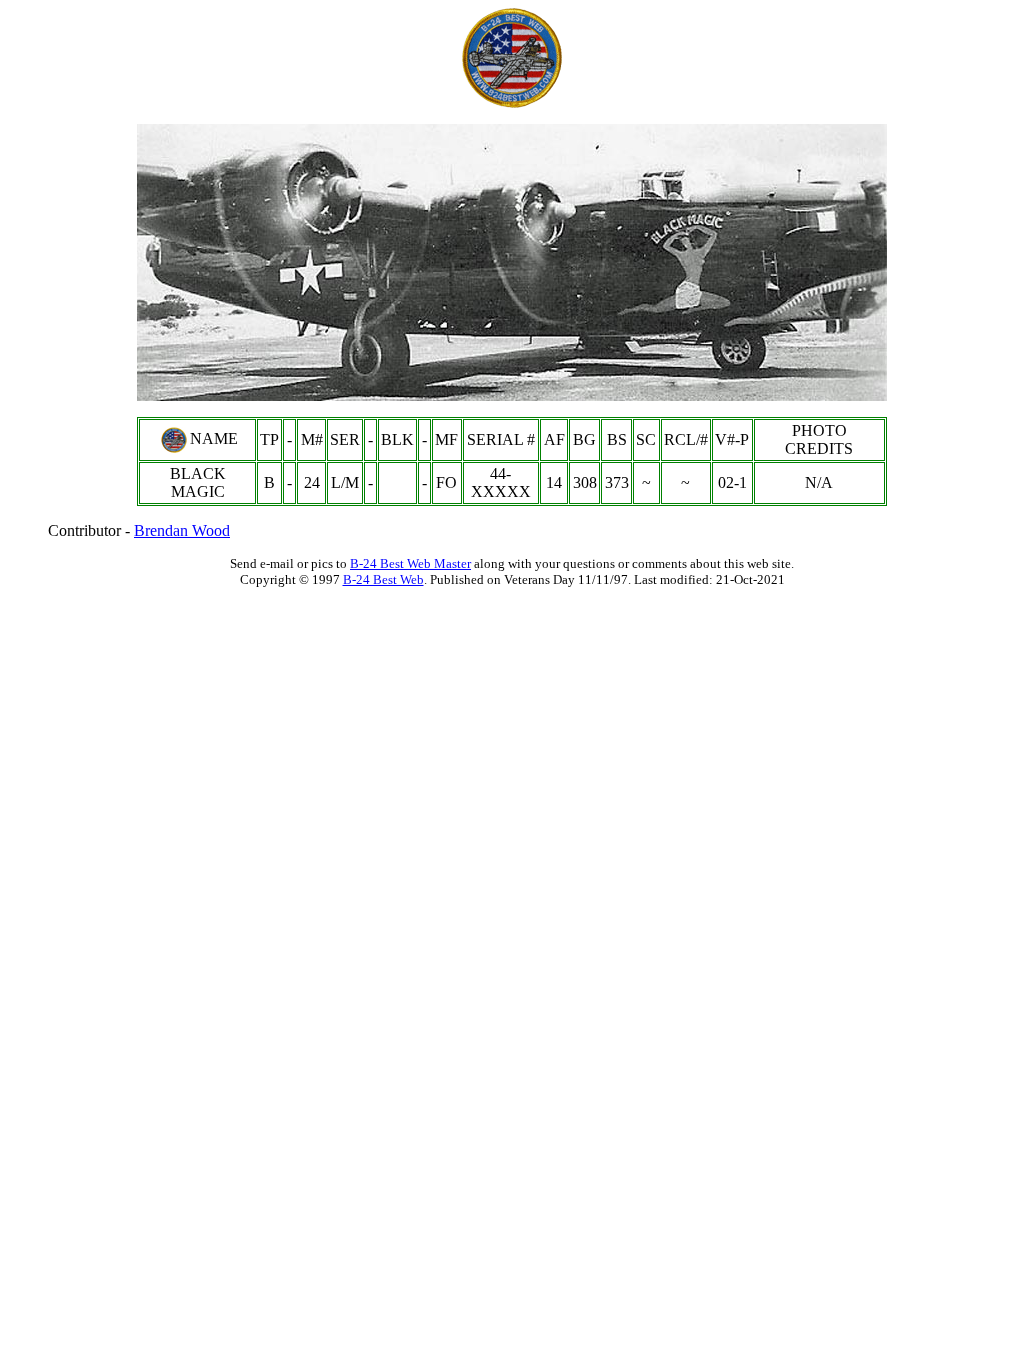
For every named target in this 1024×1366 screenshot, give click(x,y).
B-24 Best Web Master (410, 563)
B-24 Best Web (383, 579)
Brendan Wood (182, 530)
